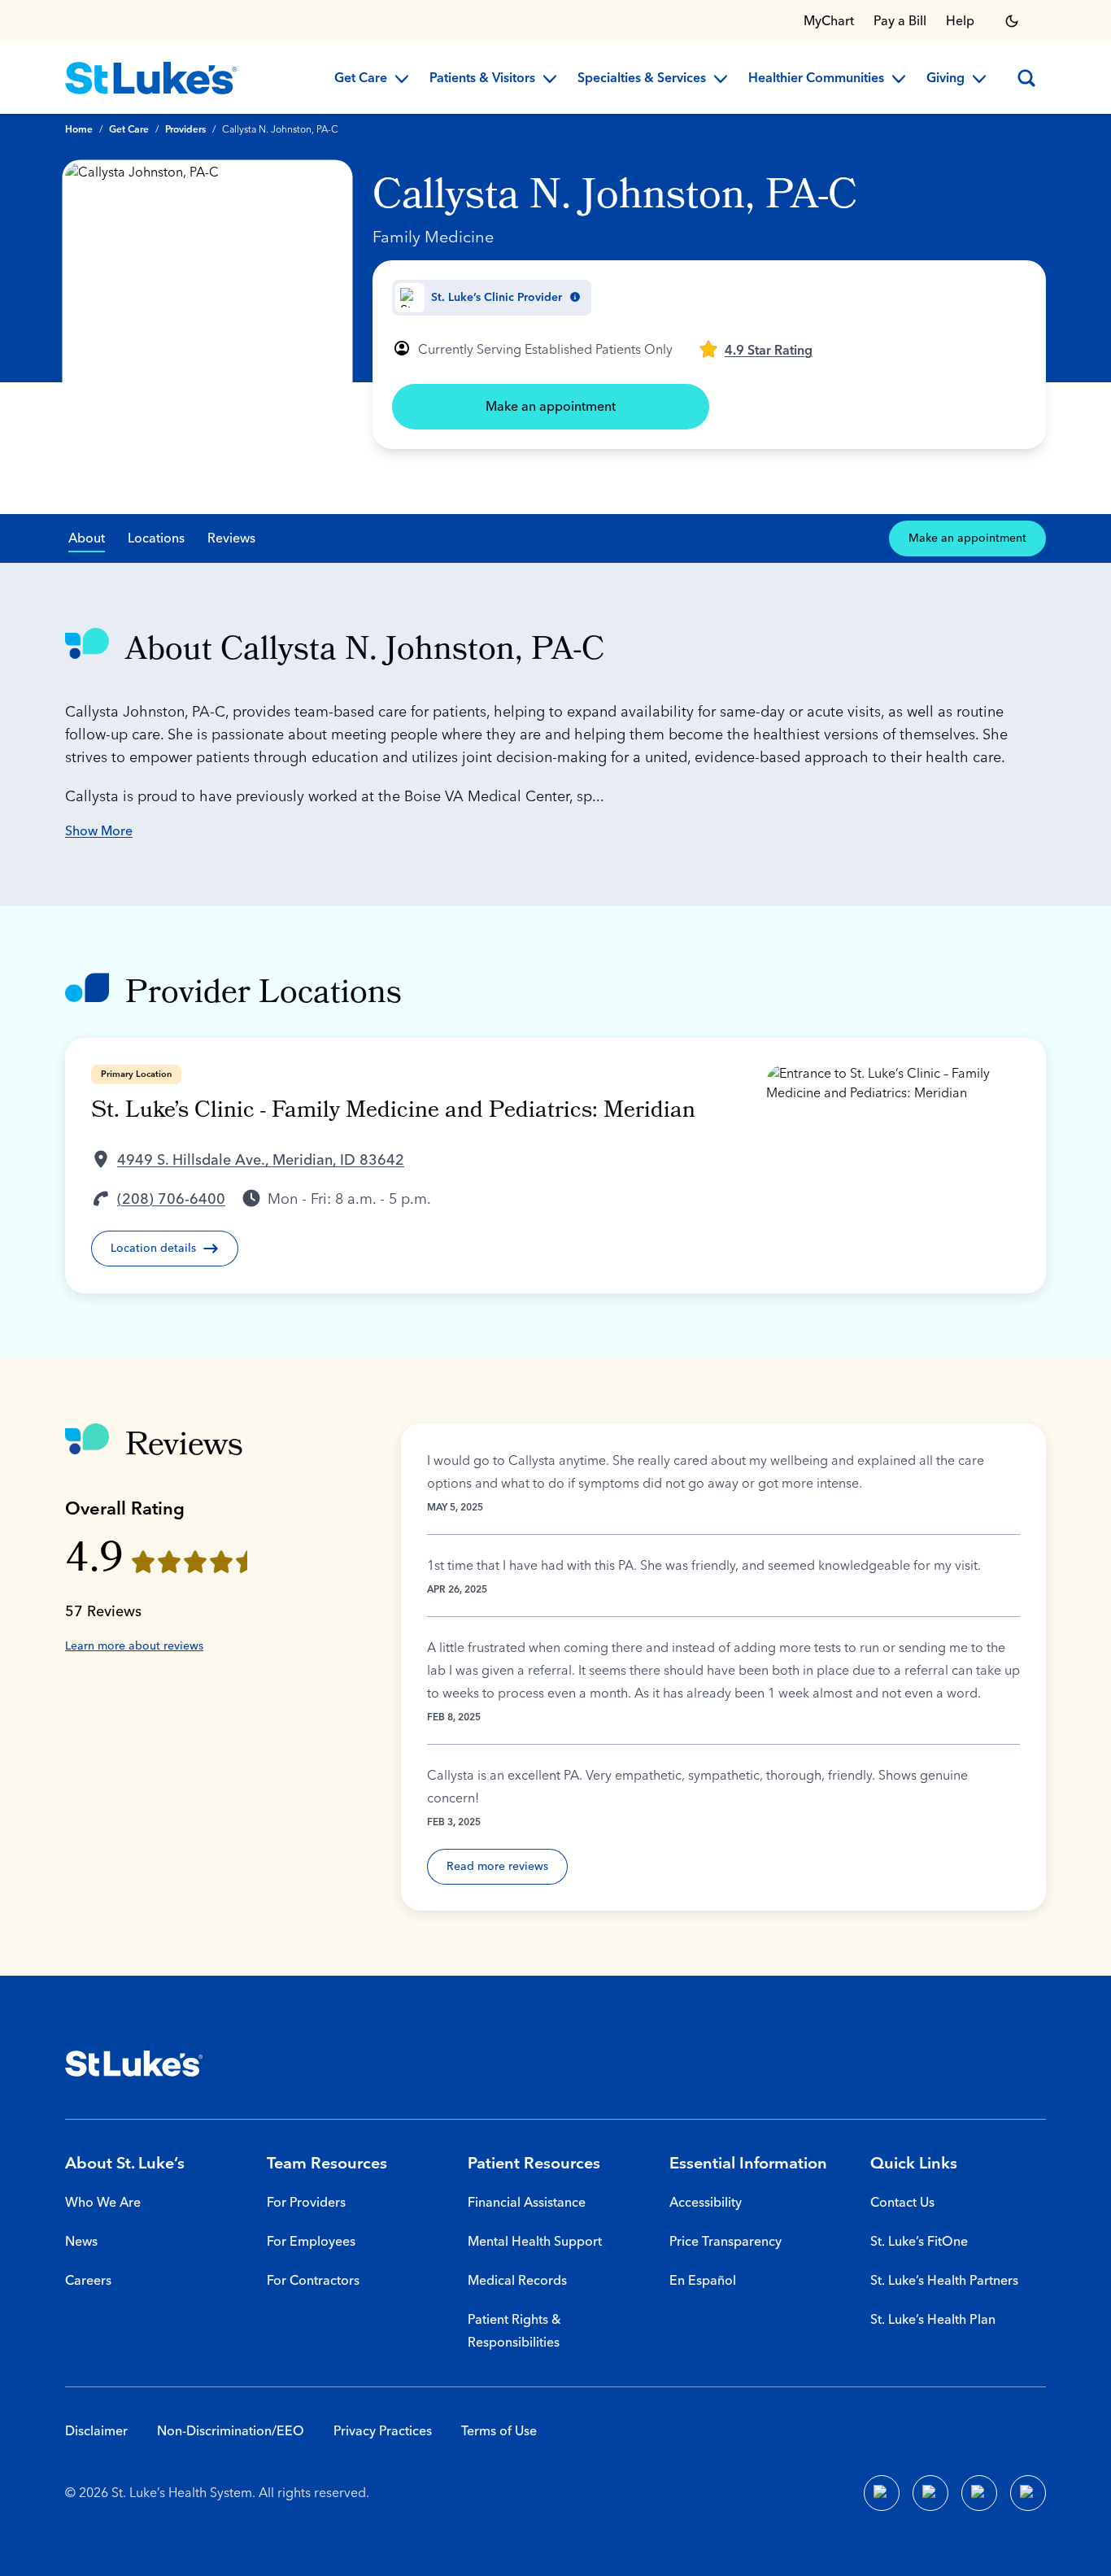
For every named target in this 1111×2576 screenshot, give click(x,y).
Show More (99, 831)
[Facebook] (882, 2493)
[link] (756, 349)
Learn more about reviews (134, 1646)
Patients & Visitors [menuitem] (482, 79)
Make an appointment (551, 407)
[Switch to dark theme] (1012, 21)
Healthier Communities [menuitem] (816, 79)
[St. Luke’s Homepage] (134, 2064)
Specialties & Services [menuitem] (642, 79)
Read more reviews (497, 1867)
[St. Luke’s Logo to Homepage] (151, 78)
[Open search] (1026, 78)
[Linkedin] (930, 2493)
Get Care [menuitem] (361, 79)
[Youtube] (979, 2493)
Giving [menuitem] (945, 79)
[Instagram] (1028, 2493)
